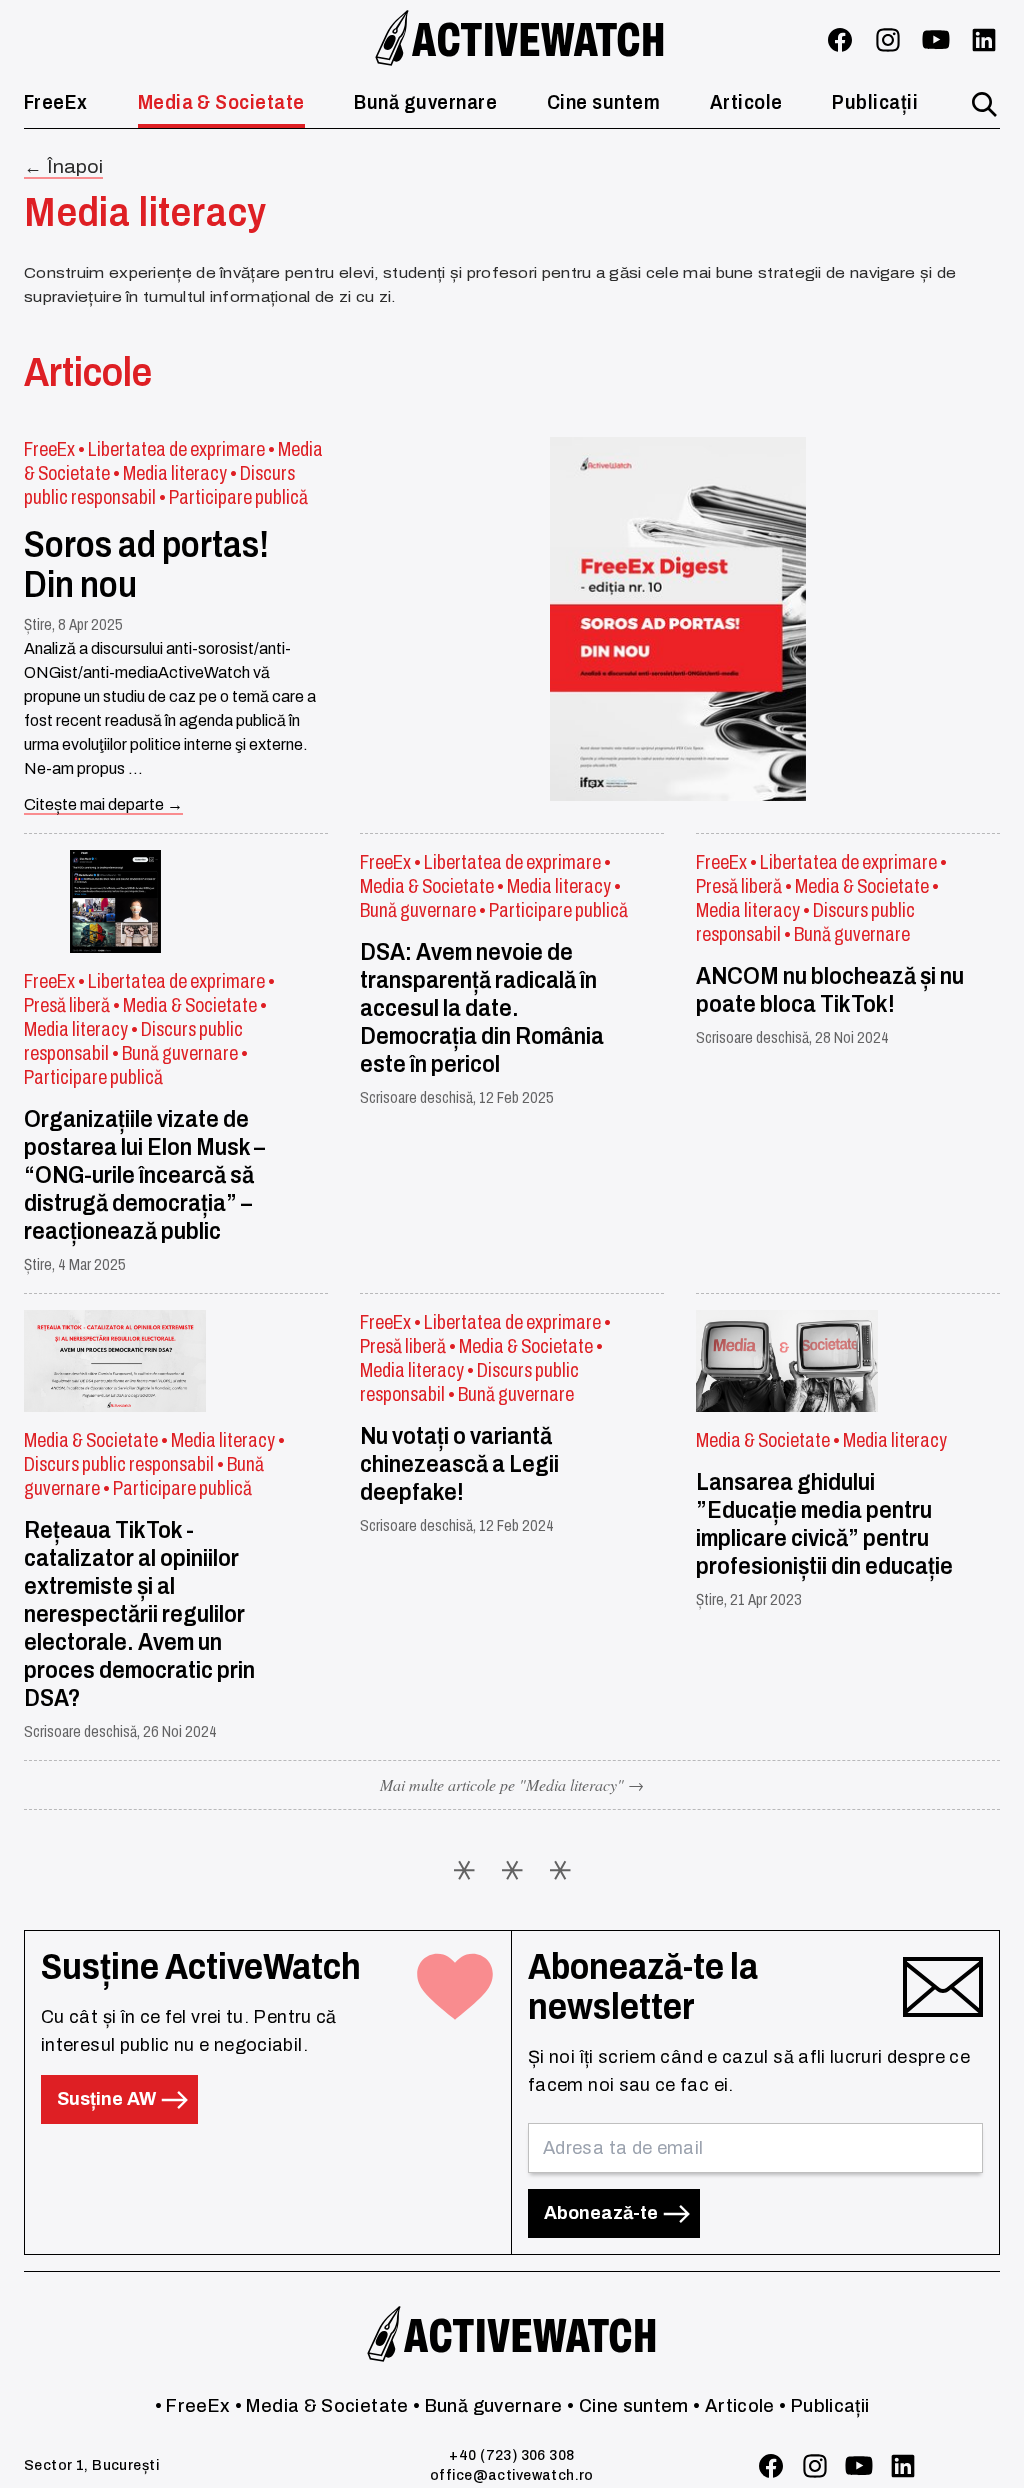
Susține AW (108, 2099)
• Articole (734, 2406)
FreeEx (56, 102)
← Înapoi (63, 167)
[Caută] (984, 104)
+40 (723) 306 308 (511, 2455)
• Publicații (824, 2406)
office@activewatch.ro (512, 2475)
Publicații (875, 102)
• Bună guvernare (488, 2406)
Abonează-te (603, 2213)
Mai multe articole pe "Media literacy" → (512, 1784)
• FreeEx (193, 2406)
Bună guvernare (425, 102)
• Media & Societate (322, 2406)
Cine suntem (603, 102)
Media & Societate (221, 102)
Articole (746, 102)
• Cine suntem (628, 2406)
